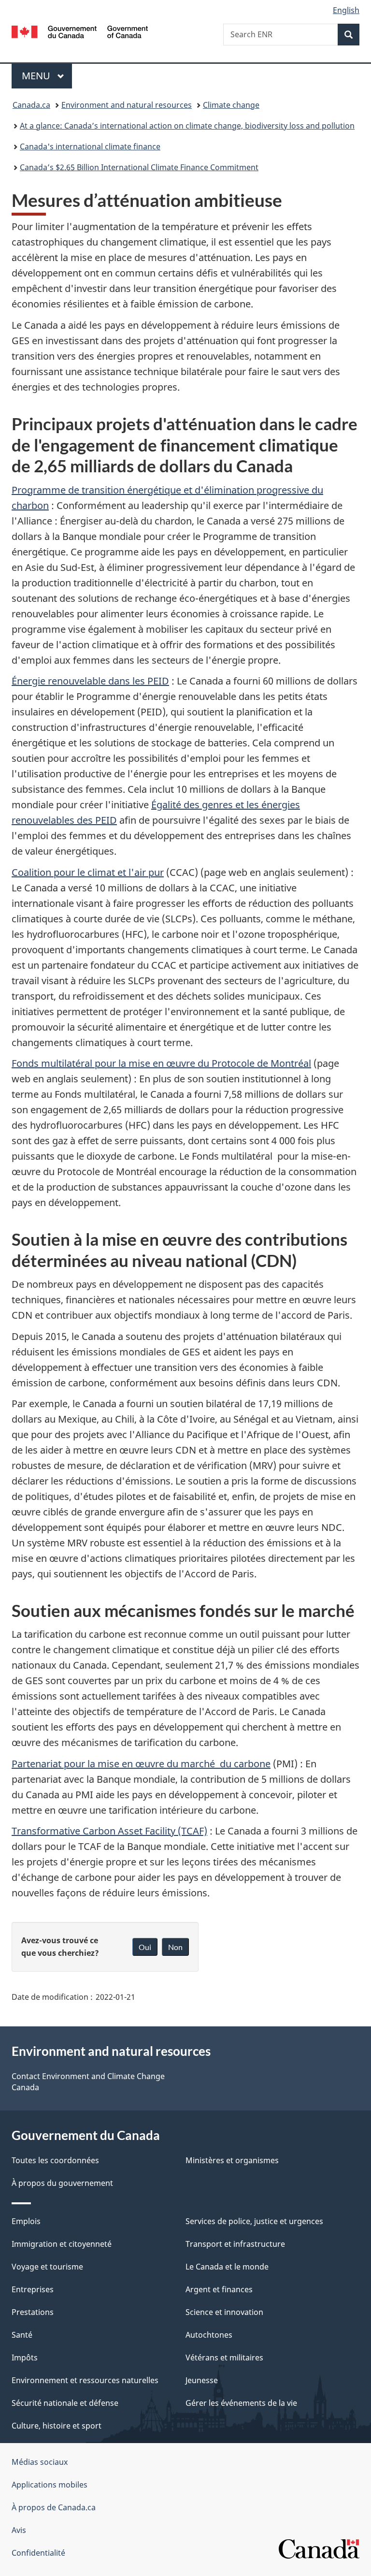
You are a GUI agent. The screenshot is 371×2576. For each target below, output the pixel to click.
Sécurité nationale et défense (65, 2403)
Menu (47, 76)
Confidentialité (38, 2553)
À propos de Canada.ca (54, 2507)
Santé (22, 2335)
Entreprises (33, 2289)
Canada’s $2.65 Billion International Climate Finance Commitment (139, 167)
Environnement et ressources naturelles (85, 2380)
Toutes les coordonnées (55, 2160)
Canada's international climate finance (90, 146)
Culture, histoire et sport (57, 2426)
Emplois (26, 2221)
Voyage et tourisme (47, 2267)
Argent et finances (219, 2289)
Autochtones (209, 2335)
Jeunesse (202, 2380)
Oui (145, 1947)
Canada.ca (31, 105)
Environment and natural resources (127, 105)
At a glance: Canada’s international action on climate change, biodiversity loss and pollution (187, 126)
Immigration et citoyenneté (62, 2244)
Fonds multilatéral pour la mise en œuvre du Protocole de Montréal (161, 1063)
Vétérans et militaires (224, 2358)
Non (175, 1947)
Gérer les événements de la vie (241, 2403)
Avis (19, 2530)
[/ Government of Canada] (80, 31)
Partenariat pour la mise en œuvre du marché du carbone (141, 1764)
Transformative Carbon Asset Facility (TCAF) (109, 1831)
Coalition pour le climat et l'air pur (88, 872)
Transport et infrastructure (235, 2244)
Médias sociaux (40, 2462)
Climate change (231, 105)
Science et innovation (224, 2312)
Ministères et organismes (232, 2160)
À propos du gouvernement (62, 2183)
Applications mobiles (50, 2485)
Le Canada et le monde (227, 2267)
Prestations (33, 2312)
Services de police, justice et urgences (254, 2221)
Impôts (25, 2358)
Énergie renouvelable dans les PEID (90, 681)
